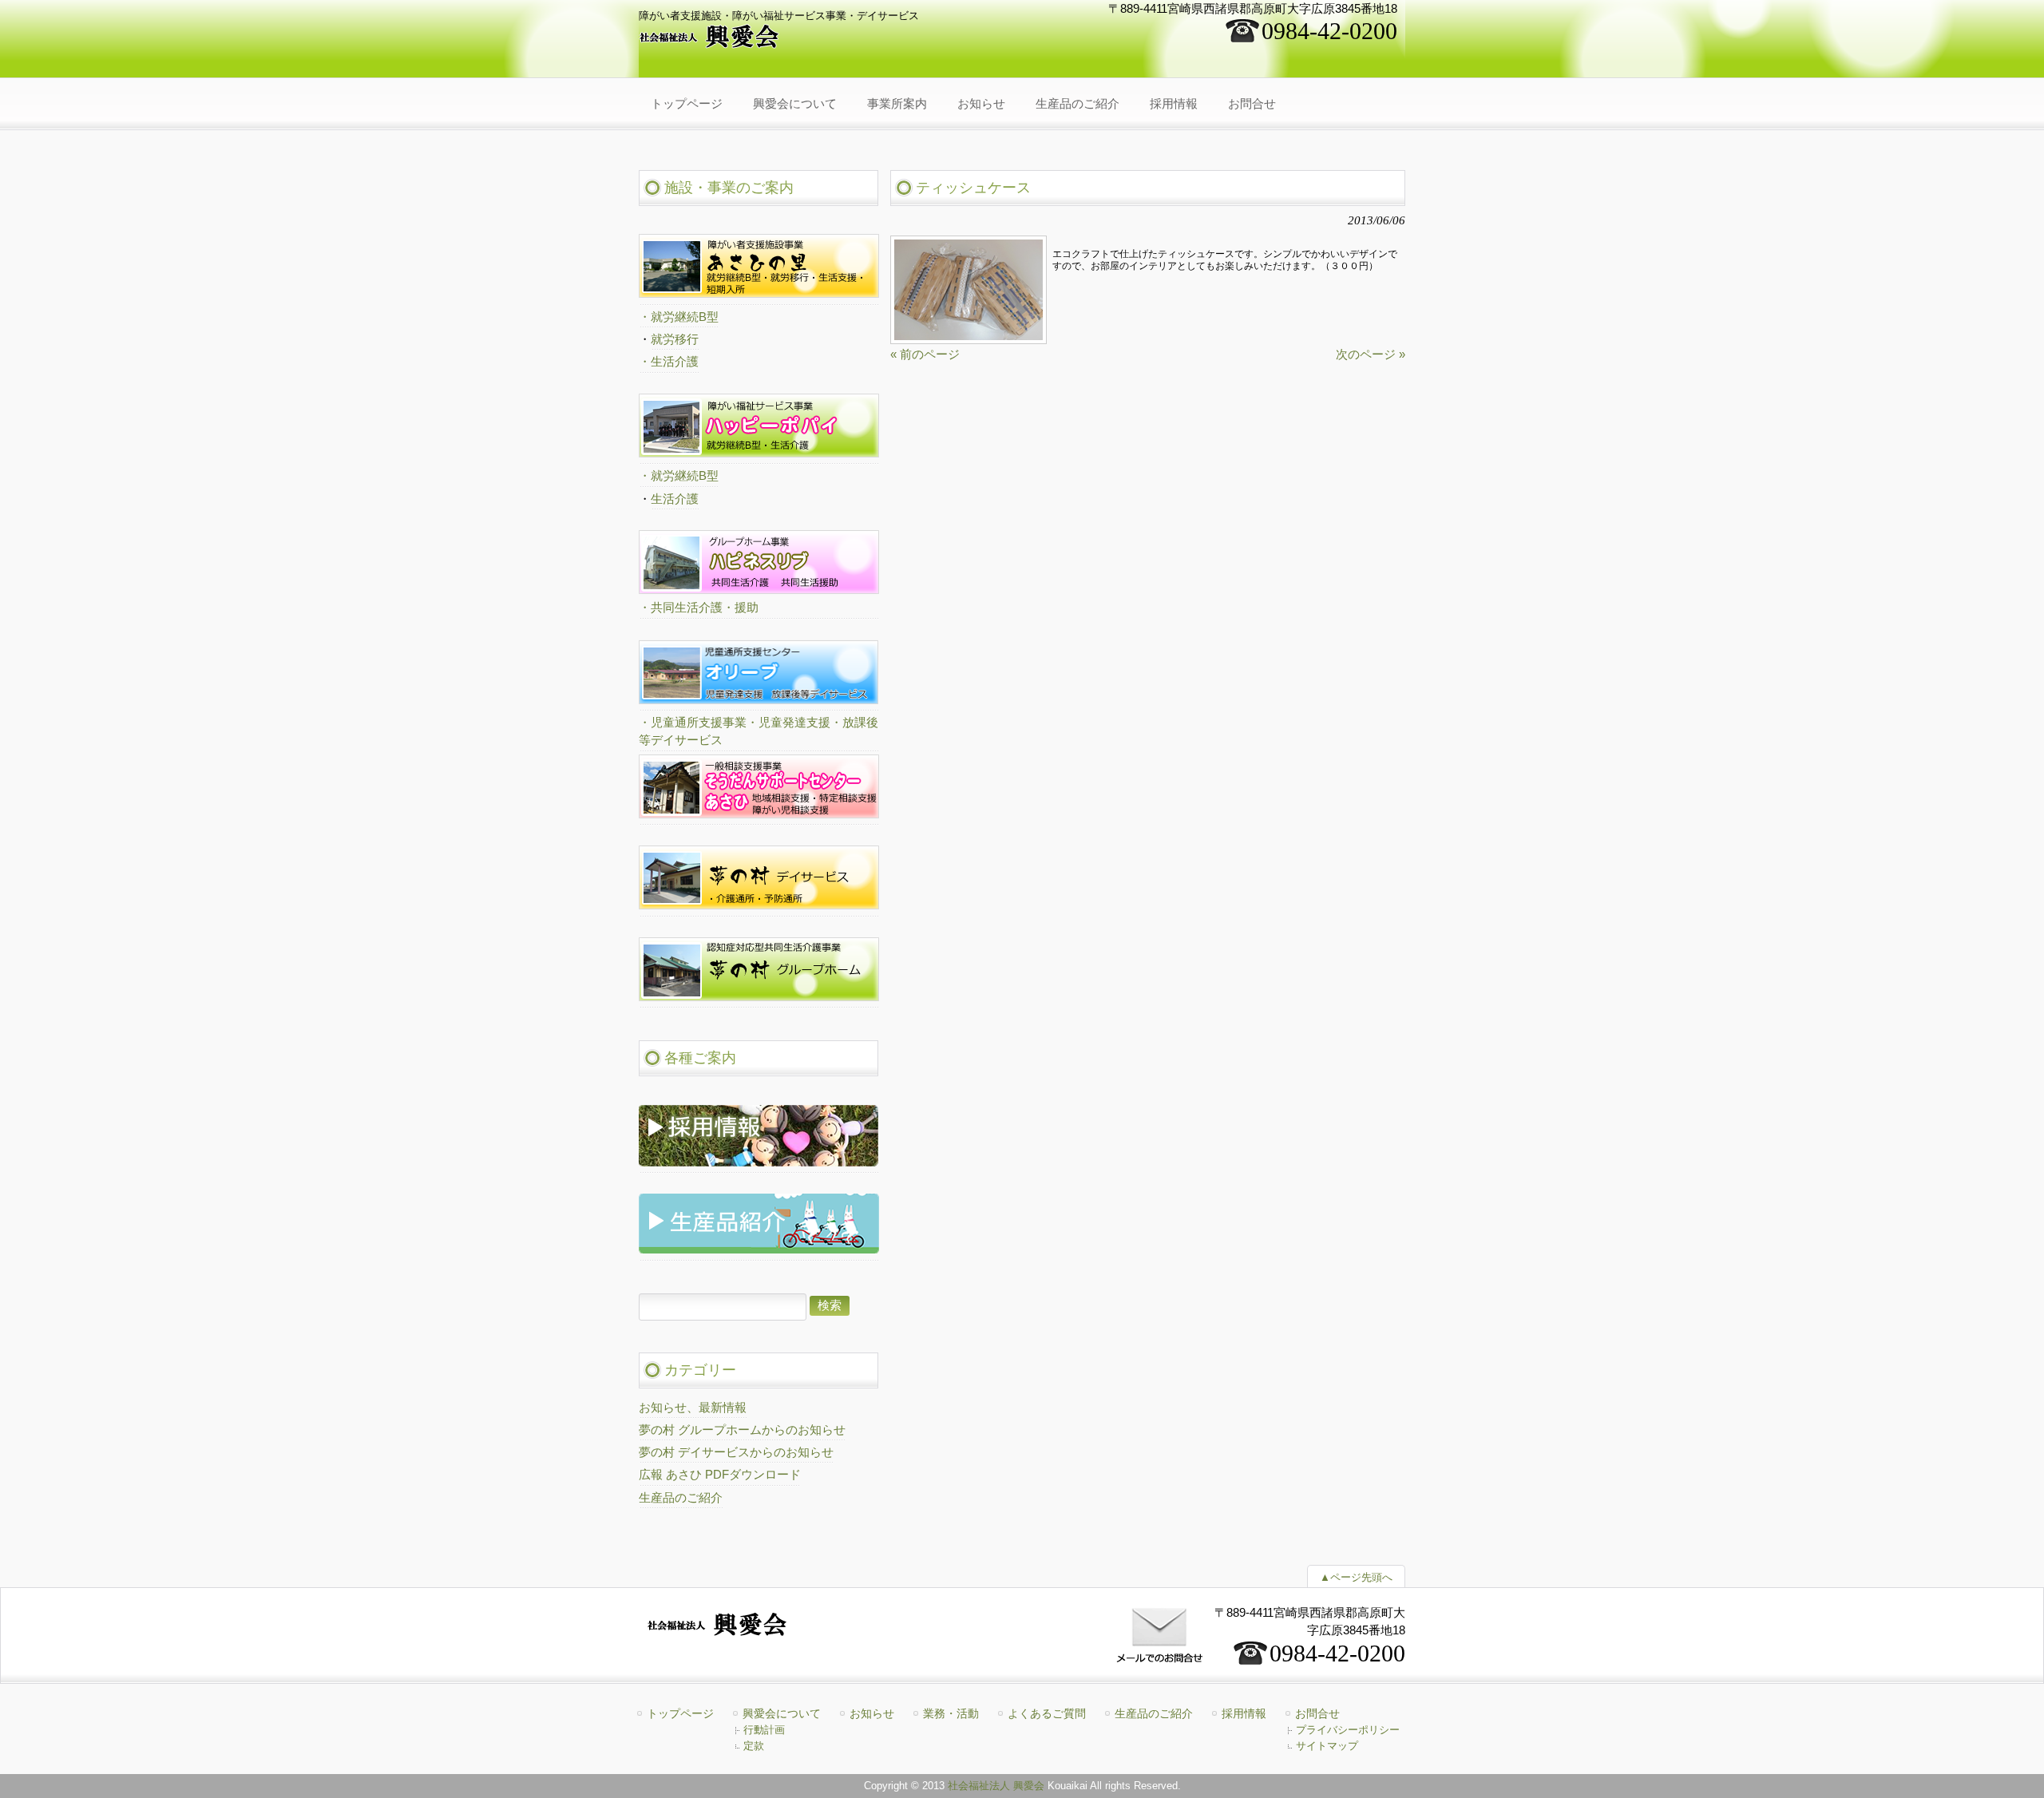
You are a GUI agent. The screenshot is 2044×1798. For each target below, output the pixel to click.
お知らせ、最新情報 (693, 1408)
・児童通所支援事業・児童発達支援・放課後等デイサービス (759, 731)
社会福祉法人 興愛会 (996, 1786)
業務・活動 (951, 1713)
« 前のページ (925, 354)
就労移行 (675, 339)
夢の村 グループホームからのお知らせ (742, 1430)
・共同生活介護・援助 (699, 608)
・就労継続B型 (679, 317)
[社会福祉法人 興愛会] (710, 44)
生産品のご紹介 (681, 1498)
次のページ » (1371, 354)
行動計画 (764, 1730)
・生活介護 (669, 362)
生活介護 (675, 499)
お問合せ (1317, 1713)
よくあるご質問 (1047, 1713)
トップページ (680, 1713)
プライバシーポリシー (1348, 1730)
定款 (754, 1746)
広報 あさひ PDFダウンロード (720, 1475)
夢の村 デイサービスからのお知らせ (736, 1452)
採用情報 (1244, 1713)
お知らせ (872, 1713)
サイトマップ (1327, 1746)
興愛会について (782, 1713)
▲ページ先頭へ (1356, 1577)
